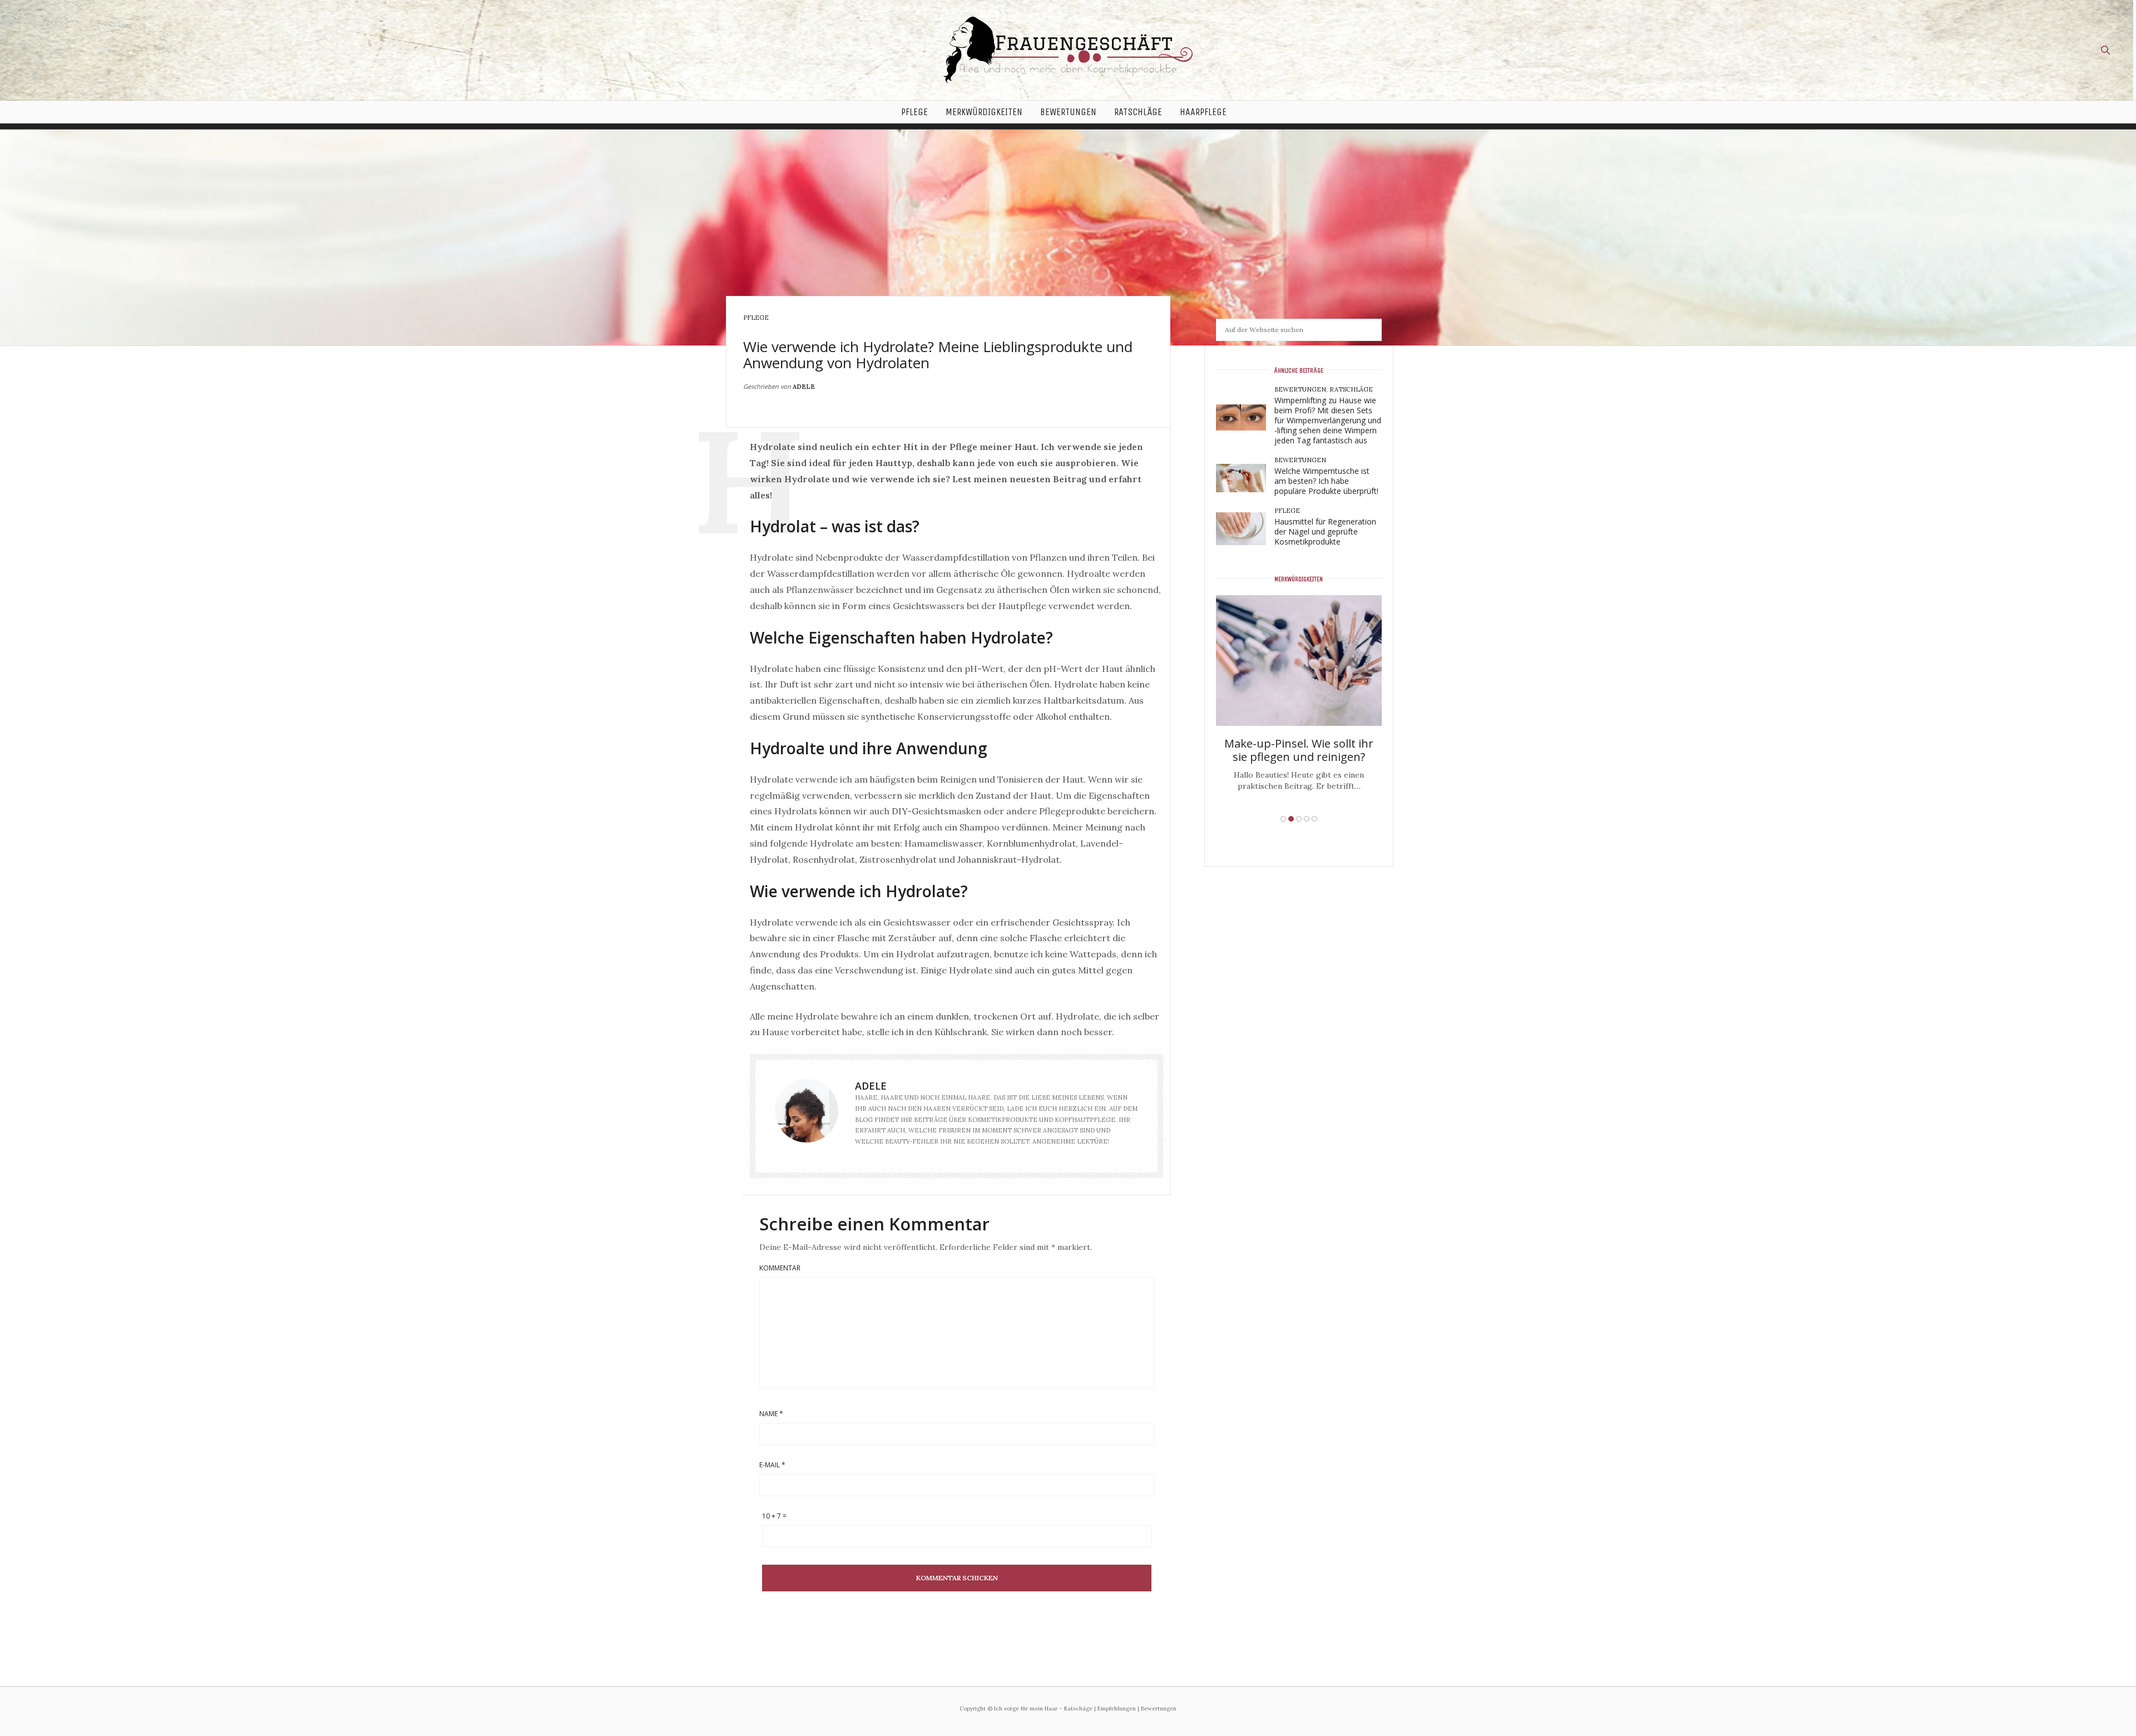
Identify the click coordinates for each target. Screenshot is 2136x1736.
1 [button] (1283, 819)
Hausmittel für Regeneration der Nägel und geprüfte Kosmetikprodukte (1325, 531)
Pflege (914, 112)
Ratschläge (1138, 112)
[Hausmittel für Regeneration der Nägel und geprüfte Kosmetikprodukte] (1245, 529)
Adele (804, 387)
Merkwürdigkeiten (984, 112)
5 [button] (1314, 819)
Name (771, 1414)
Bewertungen (1068, 112)
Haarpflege (1203, 112)
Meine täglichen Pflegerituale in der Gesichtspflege (1299, 707)
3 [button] (1299, 819)
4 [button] (1307, 819)
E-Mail (772, 1465)
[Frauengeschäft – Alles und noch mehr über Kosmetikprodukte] (1068, 50)
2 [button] (1291, 819)
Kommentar (780, 1268)
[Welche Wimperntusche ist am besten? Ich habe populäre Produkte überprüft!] (1245, 478)
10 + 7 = (774, 1516)
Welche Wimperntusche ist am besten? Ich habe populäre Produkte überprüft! (1326, 481)
